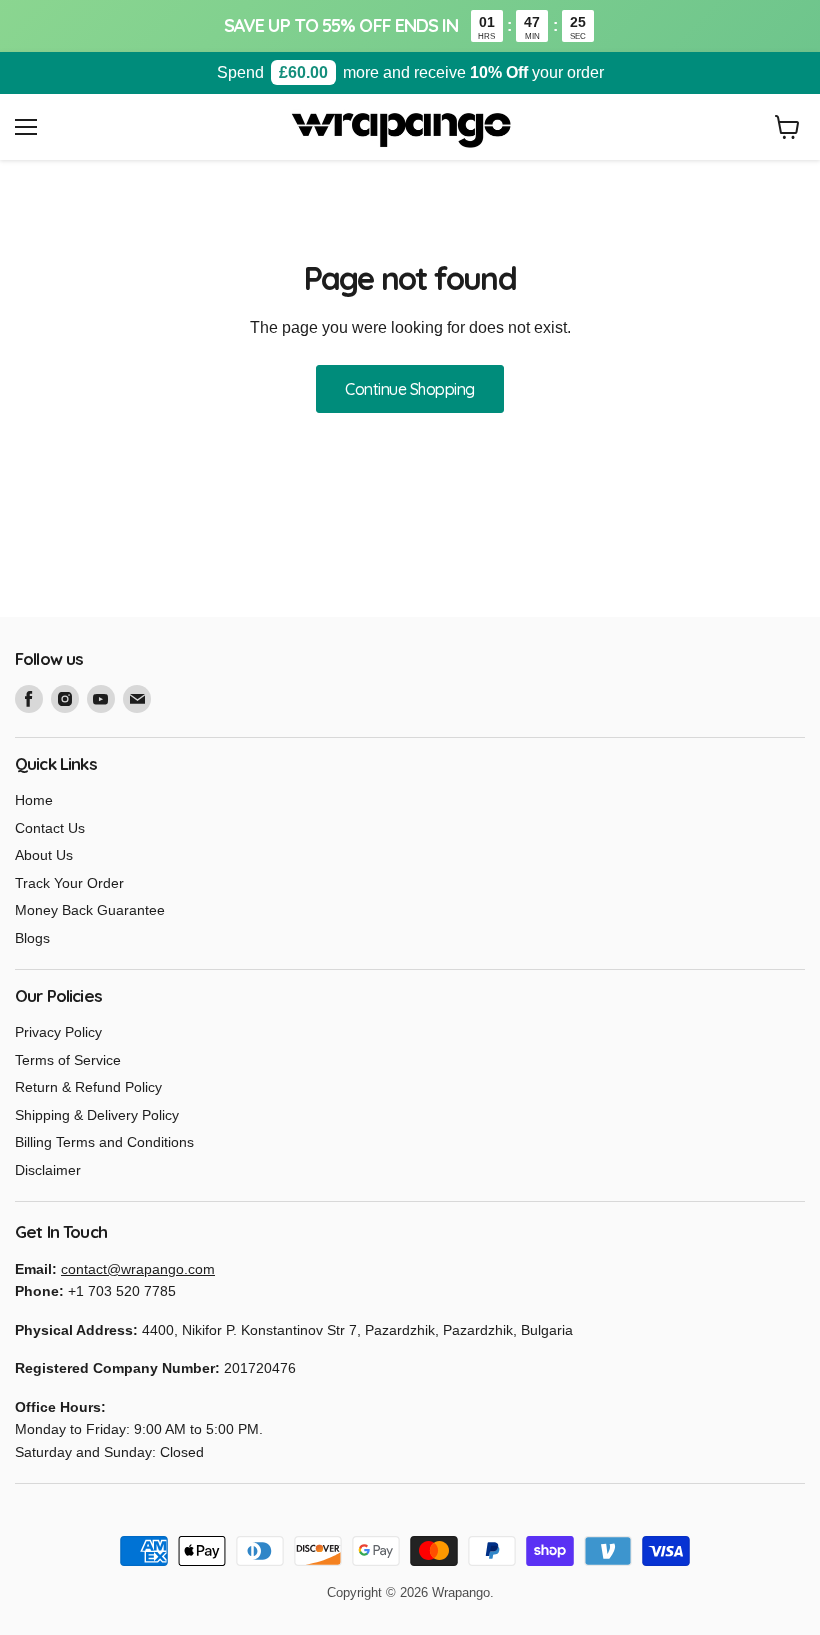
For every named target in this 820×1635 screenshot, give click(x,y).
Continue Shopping (410, 389)
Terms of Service (68, 1060)
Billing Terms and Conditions (104, 1142)
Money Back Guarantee (90, 910)
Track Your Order (69, 883)
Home (34, 800)
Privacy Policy (58, 1032)
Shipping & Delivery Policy (97, 1115)
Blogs (32, 938)
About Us (44, 855)
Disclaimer (48, 1170)
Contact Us (50, 828)
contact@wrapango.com (138, 1269)
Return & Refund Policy (88, 1087)
